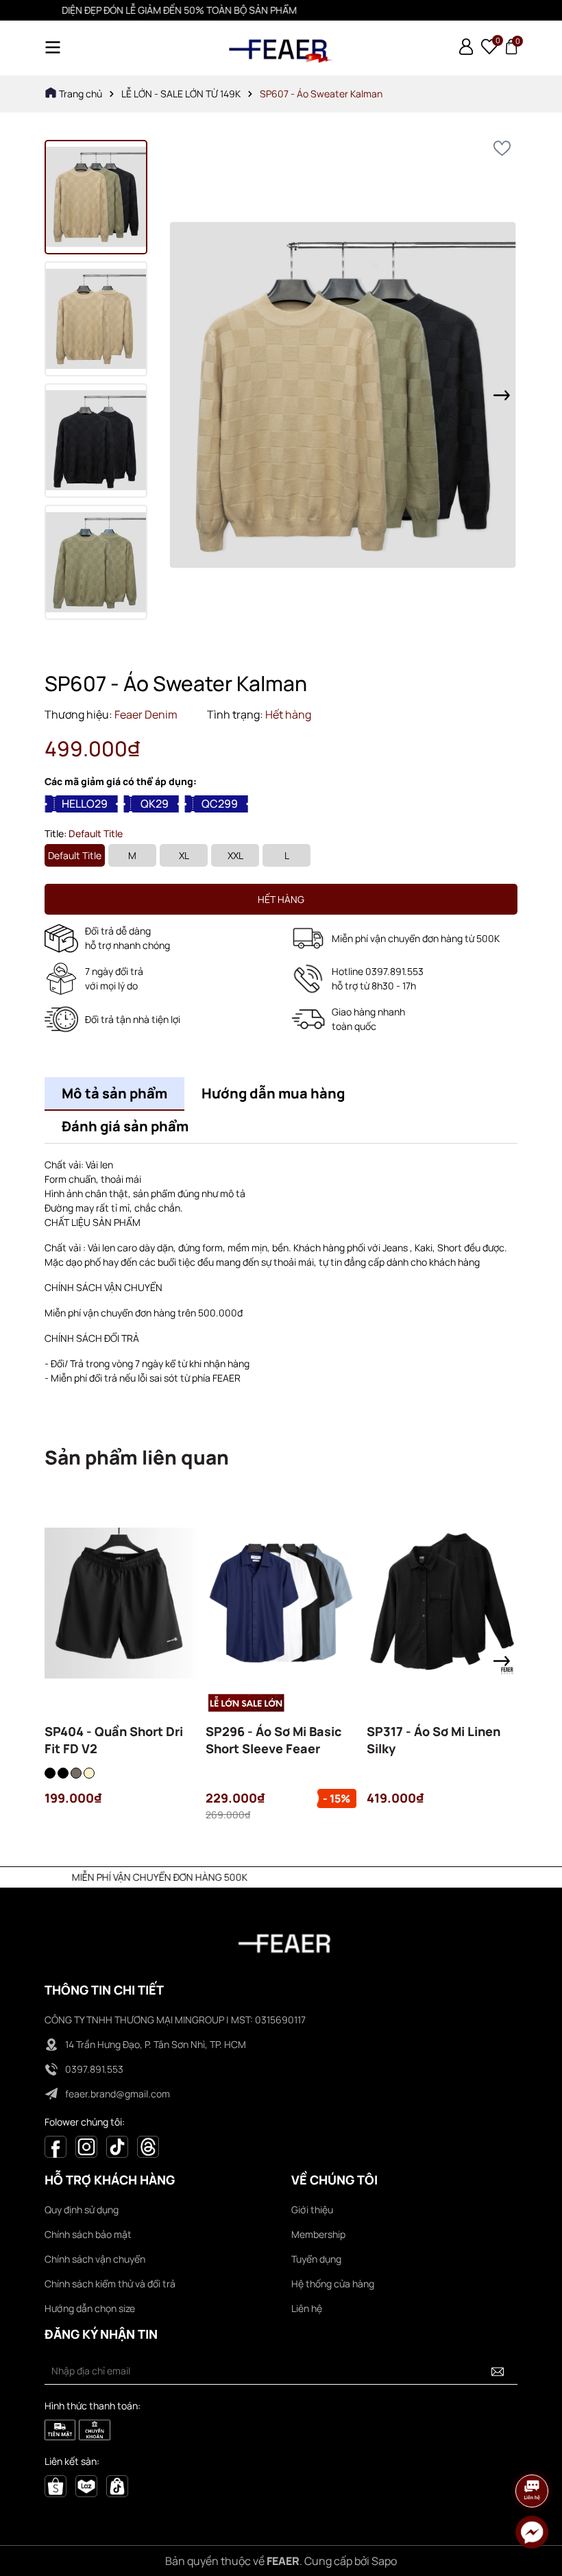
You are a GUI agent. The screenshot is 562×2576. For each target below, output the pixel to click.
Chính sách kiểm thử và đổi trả (110, 2284)
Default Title (75, 855)
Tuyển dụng (316, 2259)
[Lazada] (86, 2484)
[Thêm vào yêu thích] (502, 148)
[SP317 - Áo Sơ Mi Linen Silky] (442, 1603)
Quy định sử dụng (82, 2210)
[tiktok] (117, 2484)
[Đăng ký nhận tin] (498, 2371)
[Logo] (281, 48)
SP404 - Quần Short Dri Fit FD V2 (114, 1740)
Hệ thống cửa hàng (333, 2284)
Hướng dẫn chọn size (90, 2308)
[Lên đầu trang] (533, 2453)
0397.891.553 (94, 2069)
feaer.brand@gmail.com (118, 2094)
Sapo (384, 2561)
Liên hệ (307, 2308)
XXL (235, 855)
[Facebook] (56, 2146)
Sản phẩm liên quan (137, 1457)
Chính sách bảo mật (88, 2234)
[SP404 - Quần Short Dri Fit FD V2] (120, 1603)
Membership (318, 2234)
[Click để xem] (343, 395)
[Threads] (148, 2146)
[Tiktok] (117, 2146)
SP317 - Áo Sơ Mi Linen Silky (433, 1740)
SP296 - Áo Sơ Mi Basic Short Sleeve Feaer (274, 1740)
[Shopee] (56, 2484)
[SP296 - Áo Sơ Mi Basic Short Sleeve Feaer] (281, 1603)
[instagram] (86, 2146)
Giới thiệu (312, 2210)
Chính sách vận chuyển (95, 2259)
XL (184, 855)
